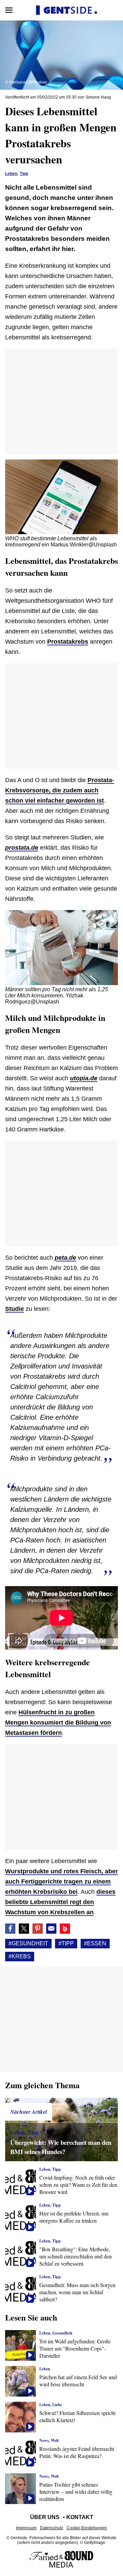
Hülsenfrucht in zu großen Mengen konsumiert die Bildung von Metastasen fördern (58, 1723)
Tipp (24, 174)
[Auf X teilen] (24, 1929)
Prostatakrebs (68, 642)
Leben (11, 174)
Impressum (26, 2528)
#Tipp (66, 1943)
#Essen (95, 1943)
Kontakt (80, 2517)
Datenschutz (52, 2528)
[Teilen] (38, 1929)
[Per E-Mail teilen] (51, 1929)
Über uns (45, 2517)
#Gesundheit (28, 1943)
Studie (15, 1309)
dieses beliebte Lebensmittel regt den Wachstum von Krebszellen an (60, 1902)
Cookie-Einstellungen (87, 2528)
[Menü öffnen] (9, 10)
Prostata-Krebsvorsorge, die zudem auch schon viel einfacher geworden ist (60, 790)
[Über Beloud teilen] (65, 1929)
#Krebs (20, 1956)
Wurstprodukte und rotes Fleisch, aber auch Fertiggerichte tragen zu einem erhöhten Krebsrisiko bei (61, 1882)
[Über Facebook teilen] (10, 1929)
